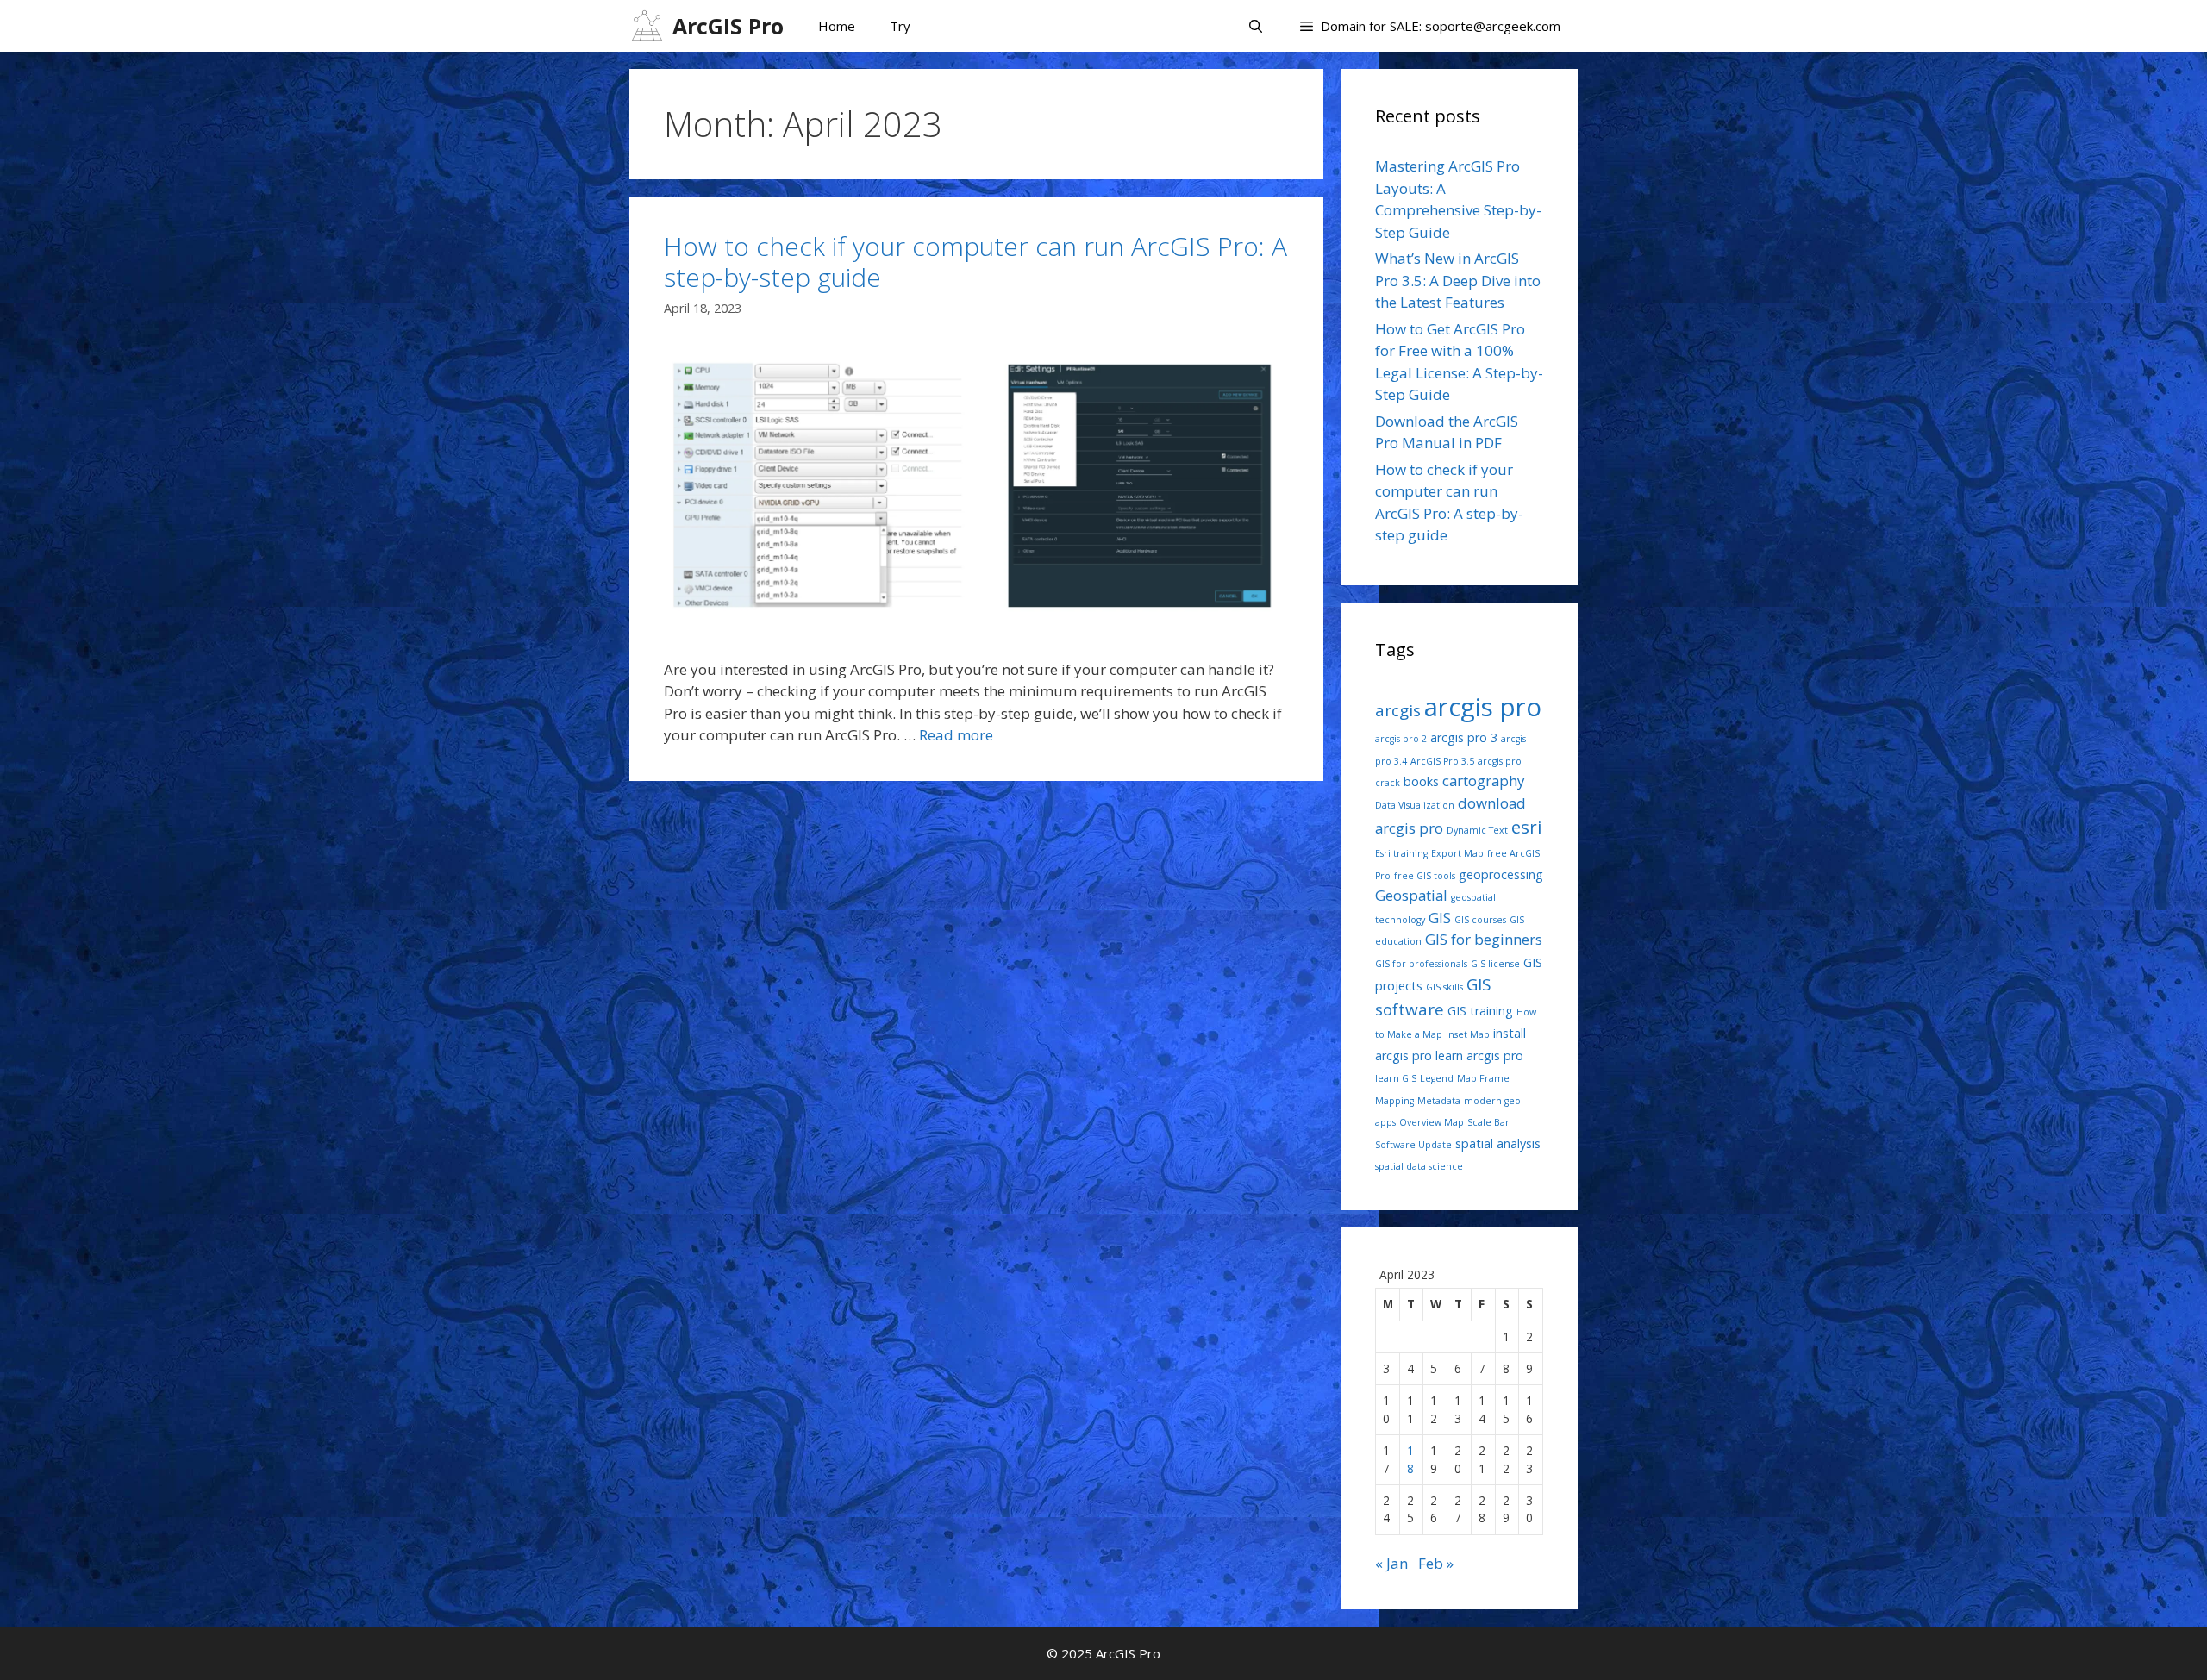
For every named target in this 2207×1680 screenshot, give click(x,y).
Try (900, 26)
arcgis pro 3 (1464, 737)
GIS (1440, 918)
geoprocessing (1501, 874)
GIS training (1480, 1011)
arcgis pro (1483, 707)
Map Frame (1483, 1078)
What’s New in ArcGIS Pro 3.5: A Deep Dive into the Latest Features (1458, 280)
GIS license (1495, 964)
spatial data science (1419, 1166)
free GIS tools (1425, 876)
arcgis (1398, 710)
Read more (956, 735)
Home (837, 26)
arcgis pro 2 (1401, 739)
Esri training (1401, 853)
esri (1527, 827)
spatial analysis (1498, 1143)
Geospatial (1411, 895)
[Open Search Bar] (1255, 26)
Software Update (1413, 1145)
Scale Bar (1488, 1122)
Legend (1437, 1078)
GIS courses (1480, 920)
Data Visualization (1415, 805)
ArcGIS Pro (728, 26)
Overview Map (1432, 1122)
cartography (1483, 781)
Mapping (1394, 1101)
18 (1410, 1459)
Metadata (1439, 1101)
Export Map (1457, 853)
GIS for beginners (1484, 939)
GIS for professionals (1421, 964)
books (1421, 781)
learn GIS (1396, 1078)
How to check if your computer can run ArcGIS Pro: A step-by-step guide (975, 262)
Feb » (1436, 1563)
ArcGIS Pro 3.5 (1442, 761)
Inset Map (1468, 1034)
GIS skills (1444, 987)
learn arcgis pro (1479, 1055)
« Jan (1391, 1563)
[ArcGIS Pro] (651, 26)
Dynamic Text (1477, 830)
